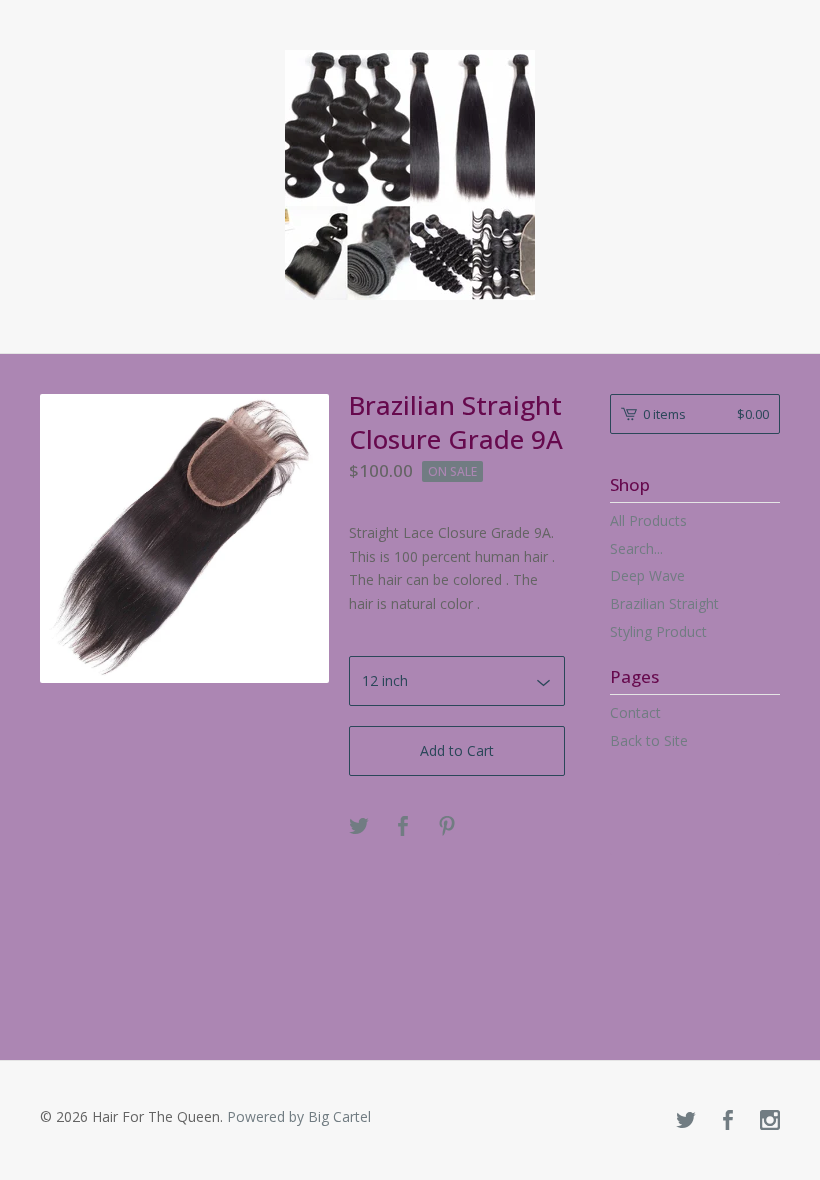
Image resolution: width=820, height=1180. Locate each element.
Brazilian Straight (664, 603)
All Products (648, 520)
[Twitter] (686, 1121)
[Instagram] (770, 1121)
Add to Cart (457, 750)
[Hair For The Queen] (410, 175)
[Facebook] (728, 1121)
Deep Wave (647, 575)
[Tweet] (359, 827)
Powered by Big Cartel (299, 1116)
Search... (636, 549)
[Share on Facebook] (403, 827)
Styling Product (658, 631)
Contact (635, 712)
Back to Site (649, 740)
